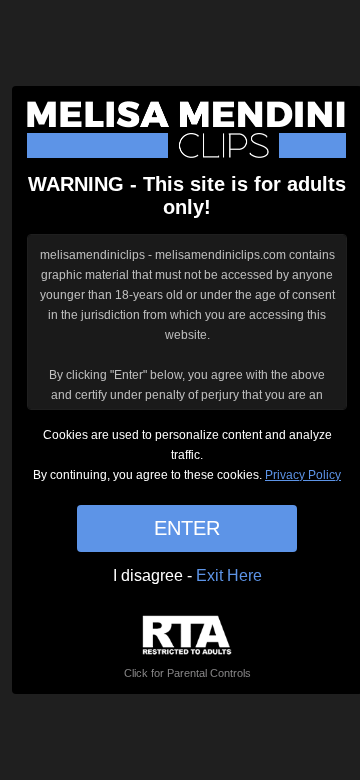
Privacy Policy (303, 475)
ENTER (187, 528)
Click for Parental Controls (187, 673)
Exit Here (229, 575)
